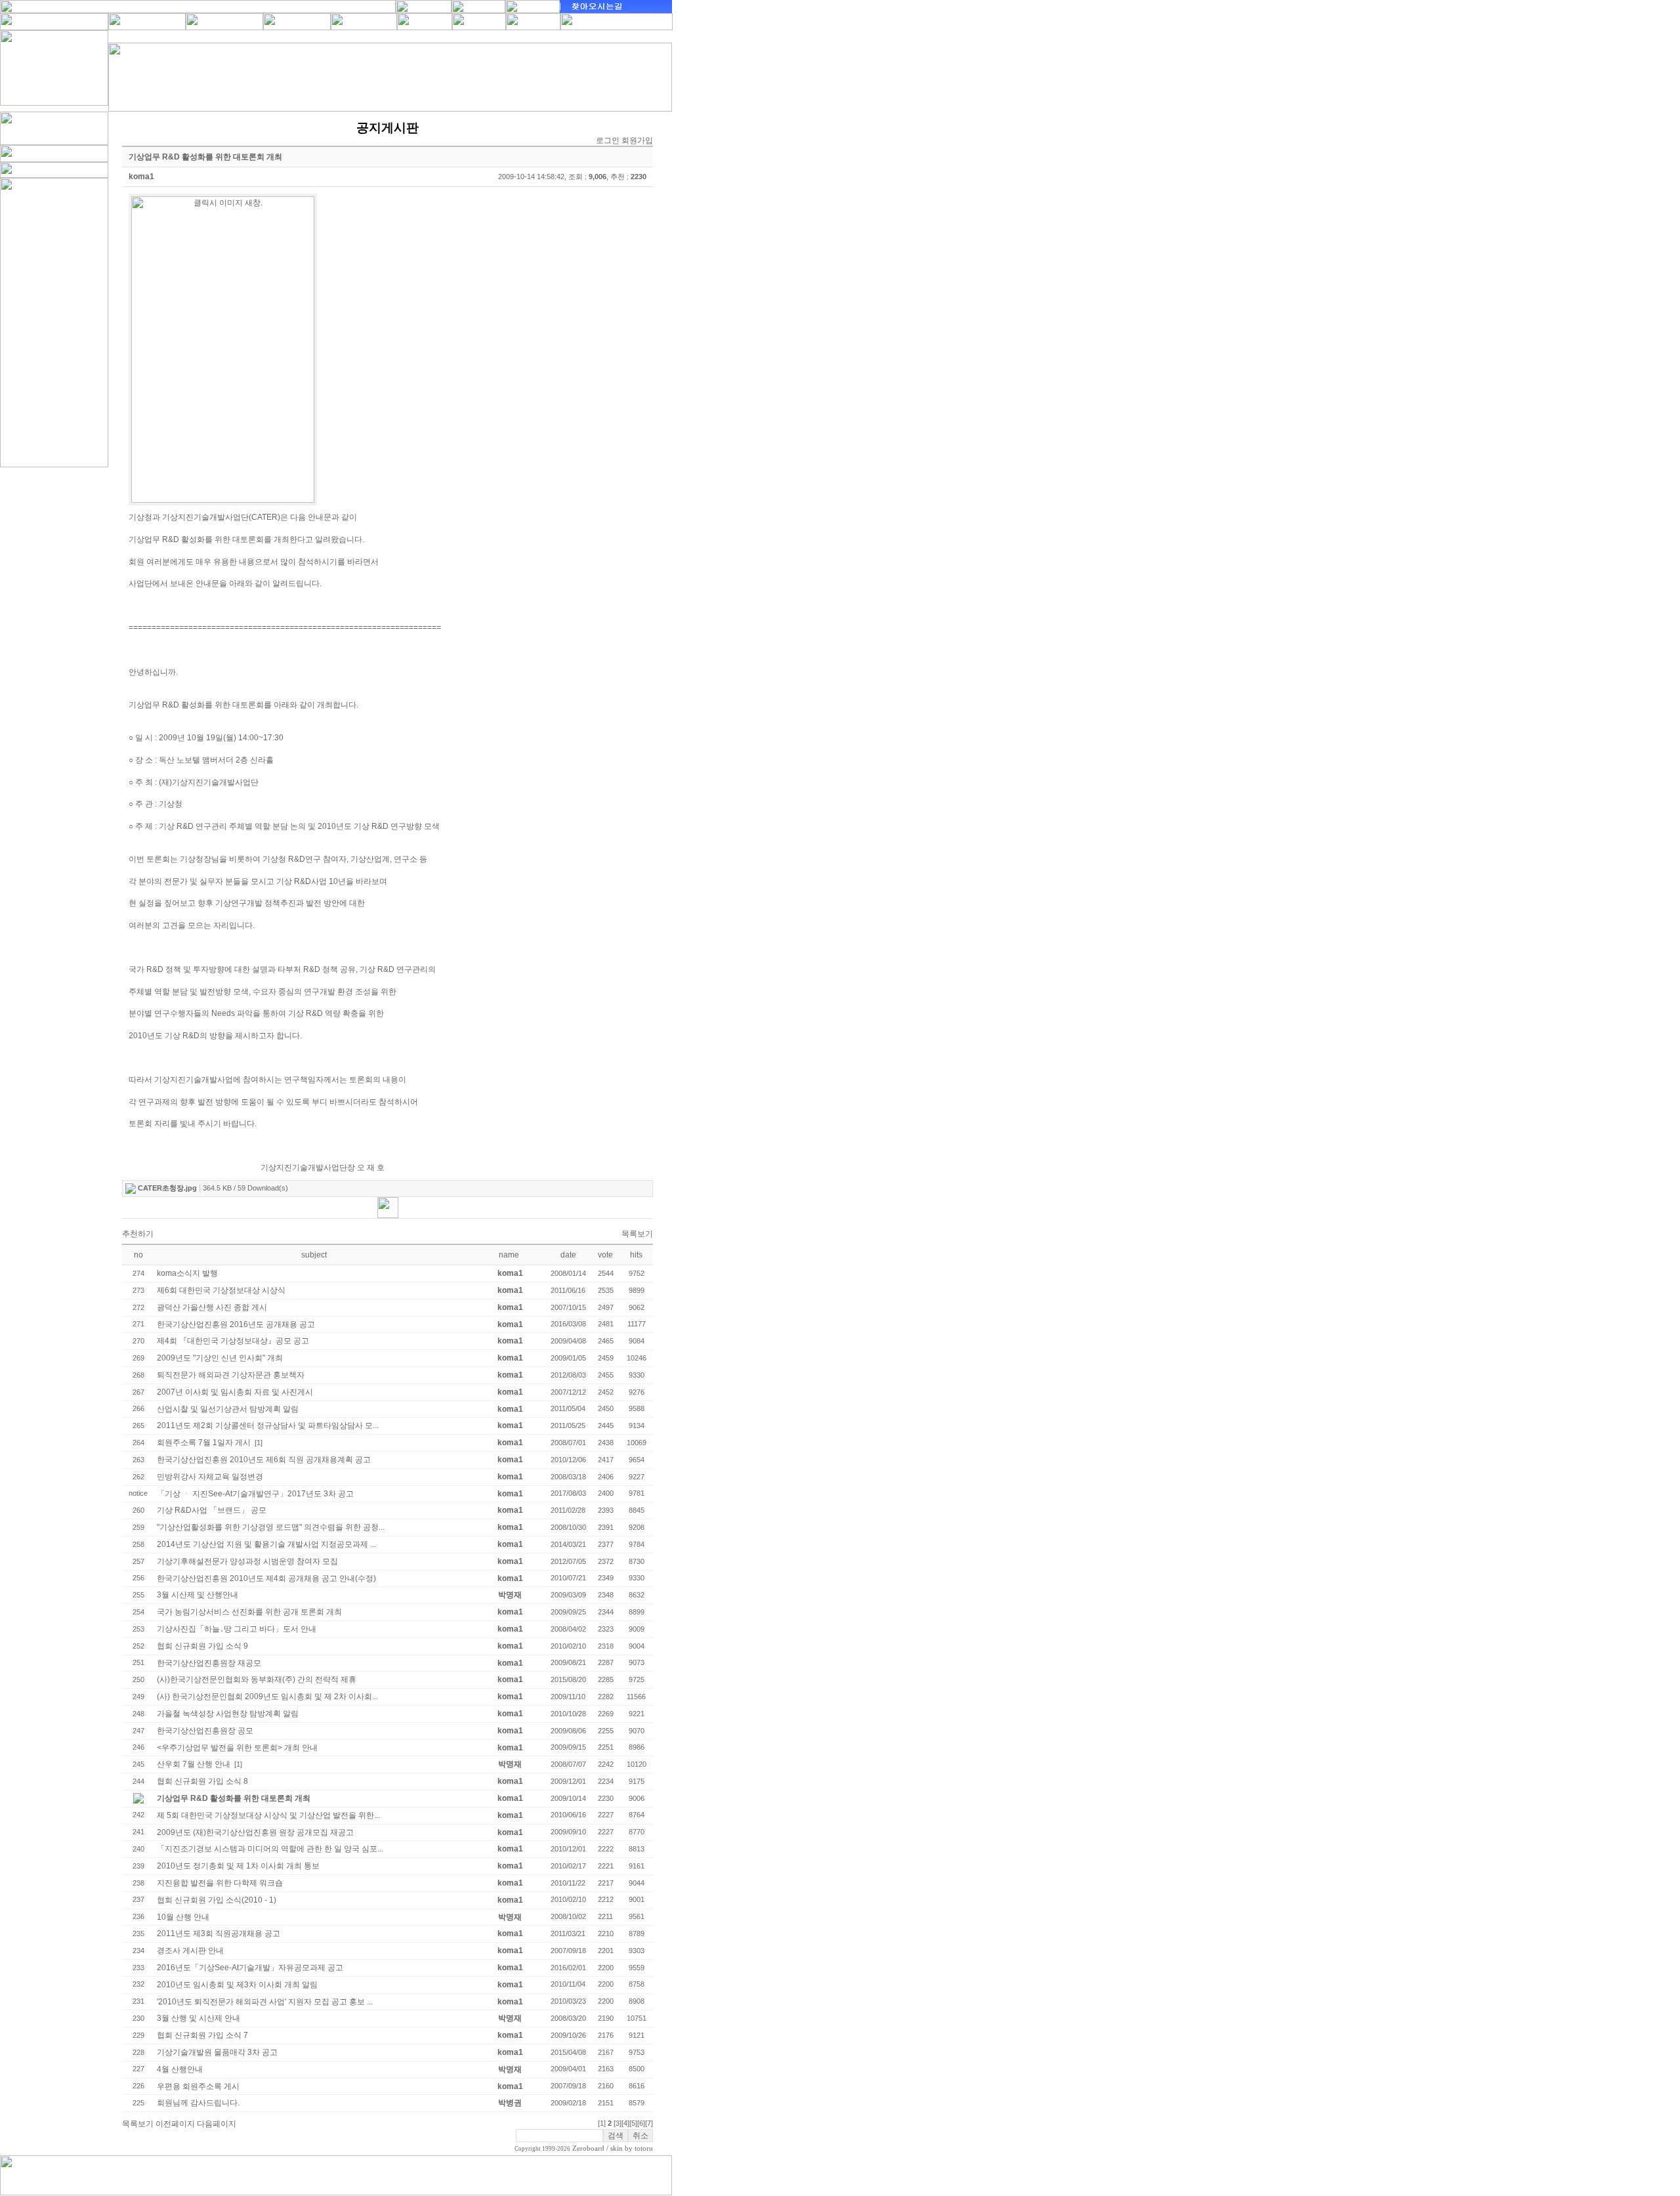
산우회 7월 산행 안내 (194, 1764)
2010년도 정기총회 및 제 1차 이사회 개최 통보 (238, 1866)
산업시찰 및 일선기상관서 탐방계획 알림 (228, 1409)
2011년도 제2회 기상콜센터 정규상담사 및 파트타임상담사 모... (268, 1425)
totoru (644, 2148)
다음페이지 (217, 2124)
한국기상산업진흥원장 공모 (205, 1731)
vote (605, 1255)
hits (636, 1255)
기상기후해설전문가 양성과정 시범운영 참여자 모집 (247, 1561)
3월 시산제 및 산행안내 (198, 1595)
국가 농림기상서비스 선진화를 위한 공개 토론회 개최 (249, 1612)
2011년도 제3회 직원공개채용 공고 (219, 1933)
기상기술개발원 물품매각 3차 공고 (217, 2052)
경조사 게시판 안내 (190, 1951)
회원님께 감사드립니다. (198, 2103)
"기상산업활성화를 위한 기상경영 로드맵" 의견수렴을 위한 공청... (271, 1527)
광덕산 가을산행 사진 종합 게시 (212, 1307)
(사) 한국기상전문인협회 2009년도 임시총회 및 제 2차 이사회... (267, 1697)
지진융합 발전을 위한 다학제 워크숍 (220, 1883)
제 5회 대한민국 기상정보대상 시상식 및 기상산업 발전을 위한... (268, 1815)
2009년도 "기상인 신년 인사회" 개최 (220, 1358)
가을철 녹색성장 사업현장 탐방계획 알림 (228, 1714)
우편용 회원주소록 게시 (198, 2086)
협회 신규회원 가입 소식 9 (202, 1646)
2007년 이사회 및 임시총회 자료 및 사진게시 (235, 1392)
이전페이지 (175, 2124)
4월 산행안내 (180, 2069)
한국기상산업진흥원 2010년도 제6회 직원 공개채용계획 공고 (264, 1460)
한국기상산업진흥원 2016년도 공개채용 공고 (236, 1324)
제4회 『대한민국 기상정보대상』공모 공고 (233, 1341)
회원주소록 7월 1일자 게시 (204, 1443)
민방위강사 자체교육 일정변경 (210, 1477)
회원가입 (637, 140)
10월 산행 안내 (183, 1917)
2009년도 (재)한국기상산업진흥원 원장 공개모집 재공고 (255, 1832)
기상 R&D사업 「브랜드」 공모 (212, 1510)
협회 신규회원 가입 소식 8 (202, 1781)
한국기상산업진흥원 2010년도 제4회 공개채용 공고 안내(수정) (266, 1578)
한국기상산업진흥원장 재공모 (209, 1663)
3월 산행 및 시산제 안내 (199, 2018)
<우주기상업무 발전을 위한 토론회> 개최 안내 (237, 1748)
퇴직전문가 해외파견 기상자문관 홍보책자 (231, 1375)
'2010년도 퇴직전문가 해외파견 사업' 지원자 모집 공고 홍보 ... (265, 2002)
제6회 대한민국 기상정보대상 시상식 (221, 1290)
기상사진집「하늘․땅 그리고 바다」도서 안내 (237, 1629)
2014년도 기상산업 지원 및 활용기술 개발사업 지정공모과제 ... (266, 1544)
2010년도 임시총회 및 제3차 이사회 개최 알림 (237, 1985)
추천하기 (138, 1234)
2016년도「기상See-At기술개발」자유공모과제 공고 (250, 1968)
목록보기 (637, 1234)
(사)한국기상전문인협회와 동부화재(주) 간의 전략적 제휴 (257, 1679)
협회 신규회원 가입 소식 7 (202, 2035)
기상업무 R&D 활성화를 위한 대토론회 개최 (234, 1798)
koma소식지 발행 (187, 1273)
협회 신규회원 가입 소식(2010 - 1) (217, 1900)
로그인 (608, 140)
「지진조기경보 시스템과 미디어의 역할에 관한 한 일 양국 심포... (270, 1849)
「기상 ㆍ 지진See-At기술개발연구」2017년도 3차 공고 (255, 1494)
